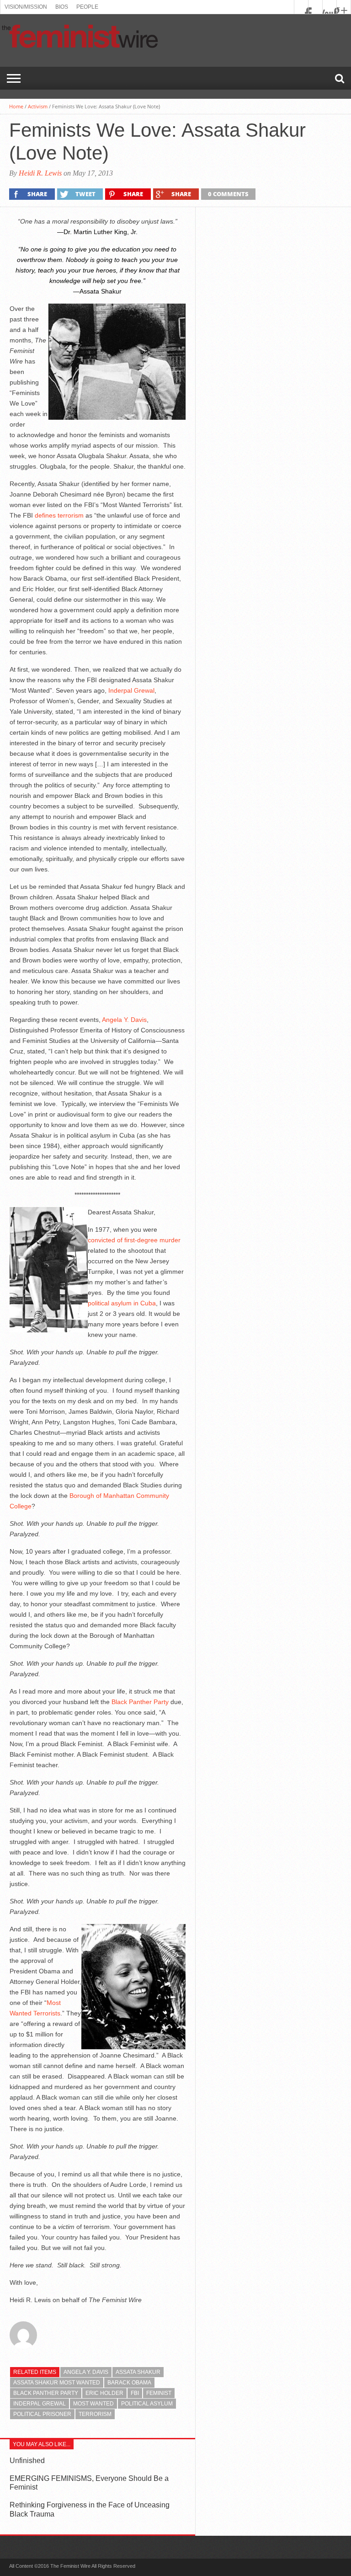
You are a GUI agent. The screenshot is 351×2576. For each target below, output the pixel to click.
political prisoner (42, 2414)
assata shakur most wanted (57, 2383)
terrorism (95, 2414)
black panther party (46, 2393)
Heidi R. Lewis (40, 173)
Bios (62, 7)
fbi (135, 2393)
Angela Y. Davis (124, 1020)
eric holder (104, 2393)
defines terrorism (59, 515)
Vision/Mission (26, 7)
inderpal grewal (40, 2404)
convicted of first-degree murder (134, 1240)
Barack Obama (129, 2383)
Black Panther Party (140, 1702)
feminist (159, 2393)
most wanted (93, 2404)
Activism (38, 106)
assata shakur (138, 2372)
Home (16, 106)
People (87, 7)
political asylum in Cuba (122, 1303)
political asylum (147, 2404)
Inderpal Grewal (131, 690)
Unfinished (27, 2461)
